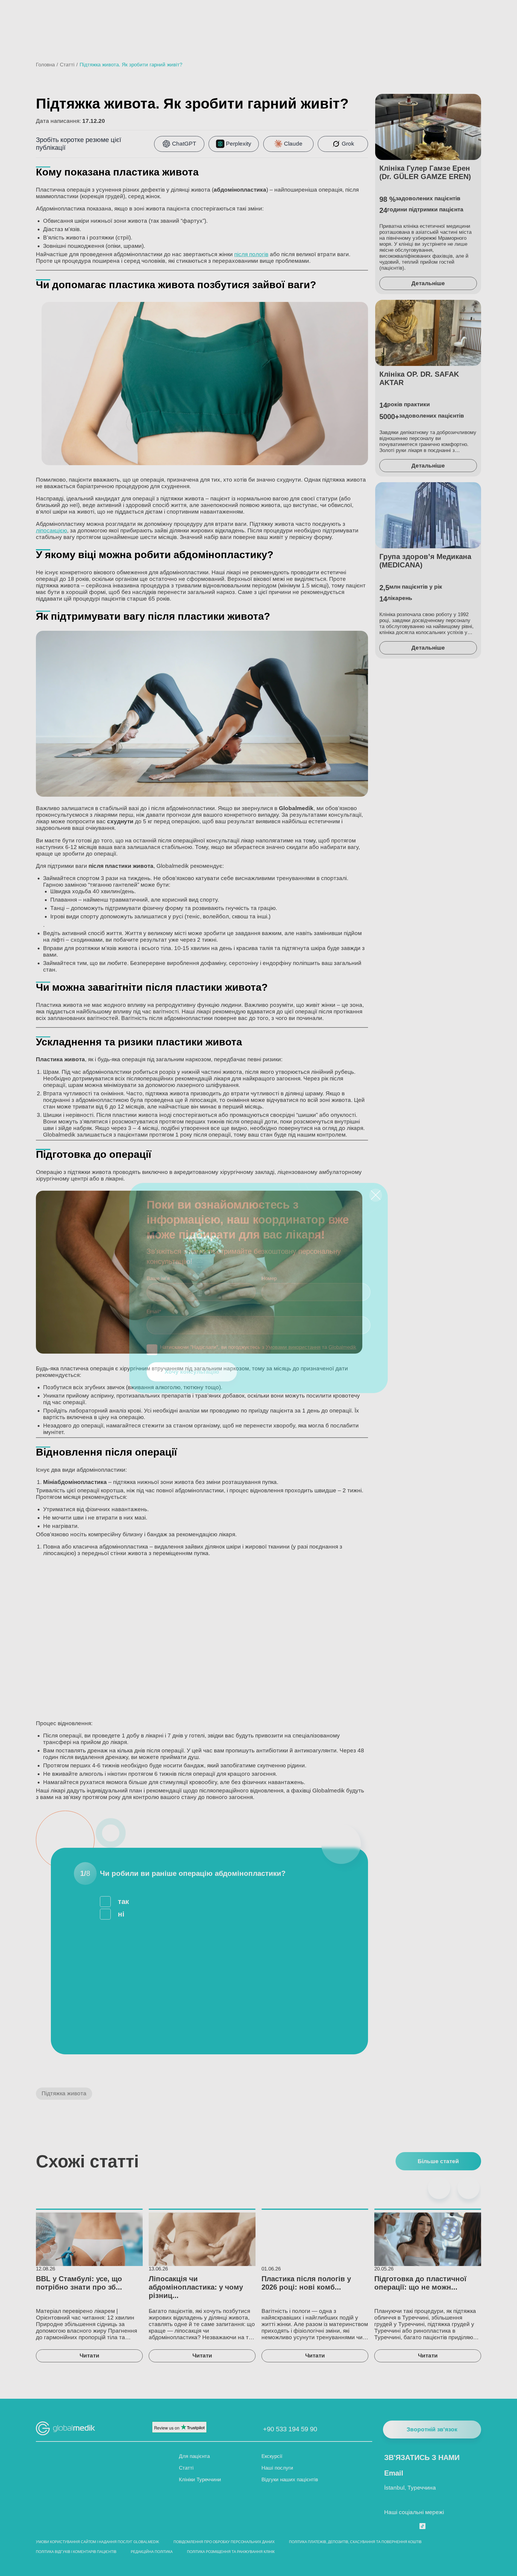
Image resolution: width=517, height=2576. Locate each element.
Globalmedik (342, 1347)
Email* (154, 1312)
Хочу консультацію (192, 1372)
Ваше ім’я (158, 1278)
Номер (269, 1278)
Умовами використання (293, 1347)
